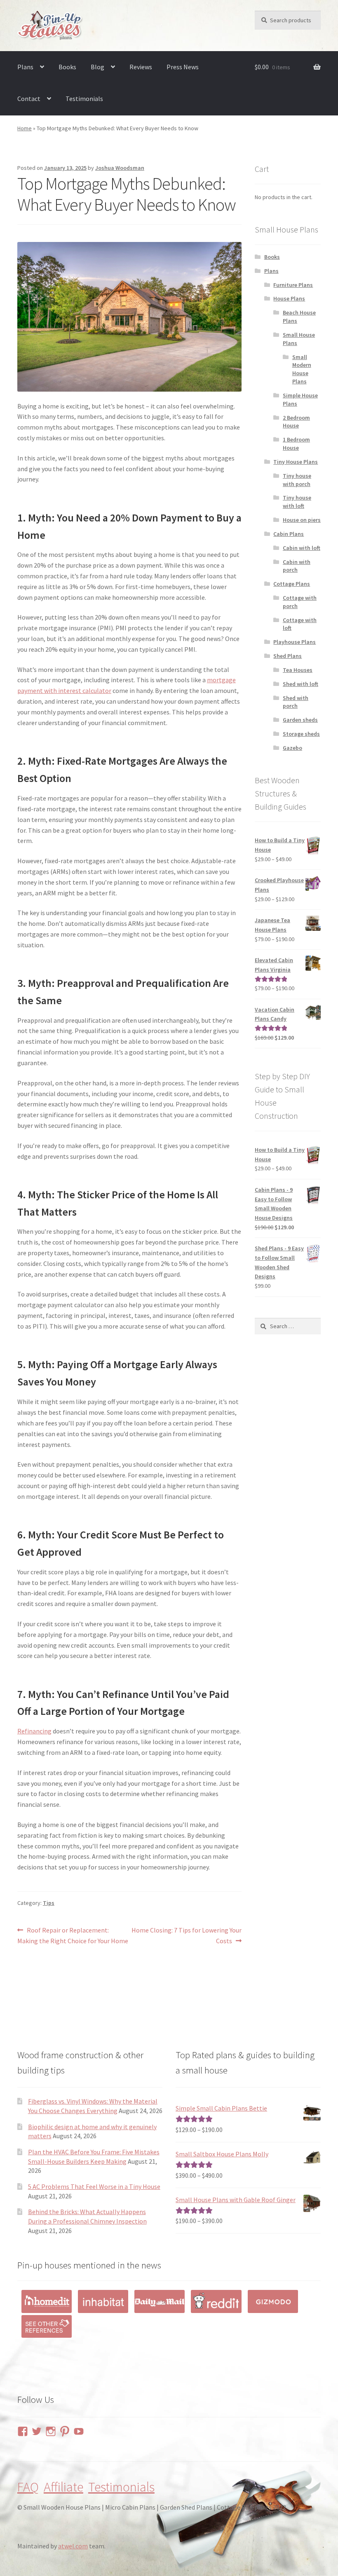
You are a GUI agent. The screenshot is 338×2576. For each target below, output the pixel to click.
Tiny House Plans (296, 462)
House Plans (289, 298)
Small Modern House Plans (302, 369)
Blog (97, 67)
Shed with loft (300, 684)
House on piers (302, 520)
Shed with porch (296, 702)
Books (67, 67)
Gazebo (292, 748)
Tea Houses (298, 670)
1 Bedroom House (296, 444)
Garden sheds (300, 720)
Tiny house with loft (297, 502)
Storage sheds (301, 734)
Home (25, 128)
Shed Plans (288, 656)
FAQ (28, 2487)
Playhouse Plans (295, 642)
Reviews (141, 67)
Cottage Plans (292, 584)
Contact (29, 99)
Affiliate (63, 2487)
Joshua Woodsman (120, 168)
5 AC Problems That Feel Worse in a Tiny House (94, 2186)
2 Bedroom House (296, 422)
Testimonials (84, 99)
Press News (183, 67)
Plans (25, 67)
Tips (49, 1903)
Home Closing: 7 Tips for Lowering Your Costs (186, 1935)
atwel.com (73, 2546)
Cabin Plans (289, 534)
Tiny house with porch (297, 480)
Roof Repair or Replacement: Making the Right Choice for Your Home (73, 1935)
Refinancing (34, 1731)
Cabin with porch (297, 566)
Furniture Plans (293, 285)
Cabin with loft (302, 548)
